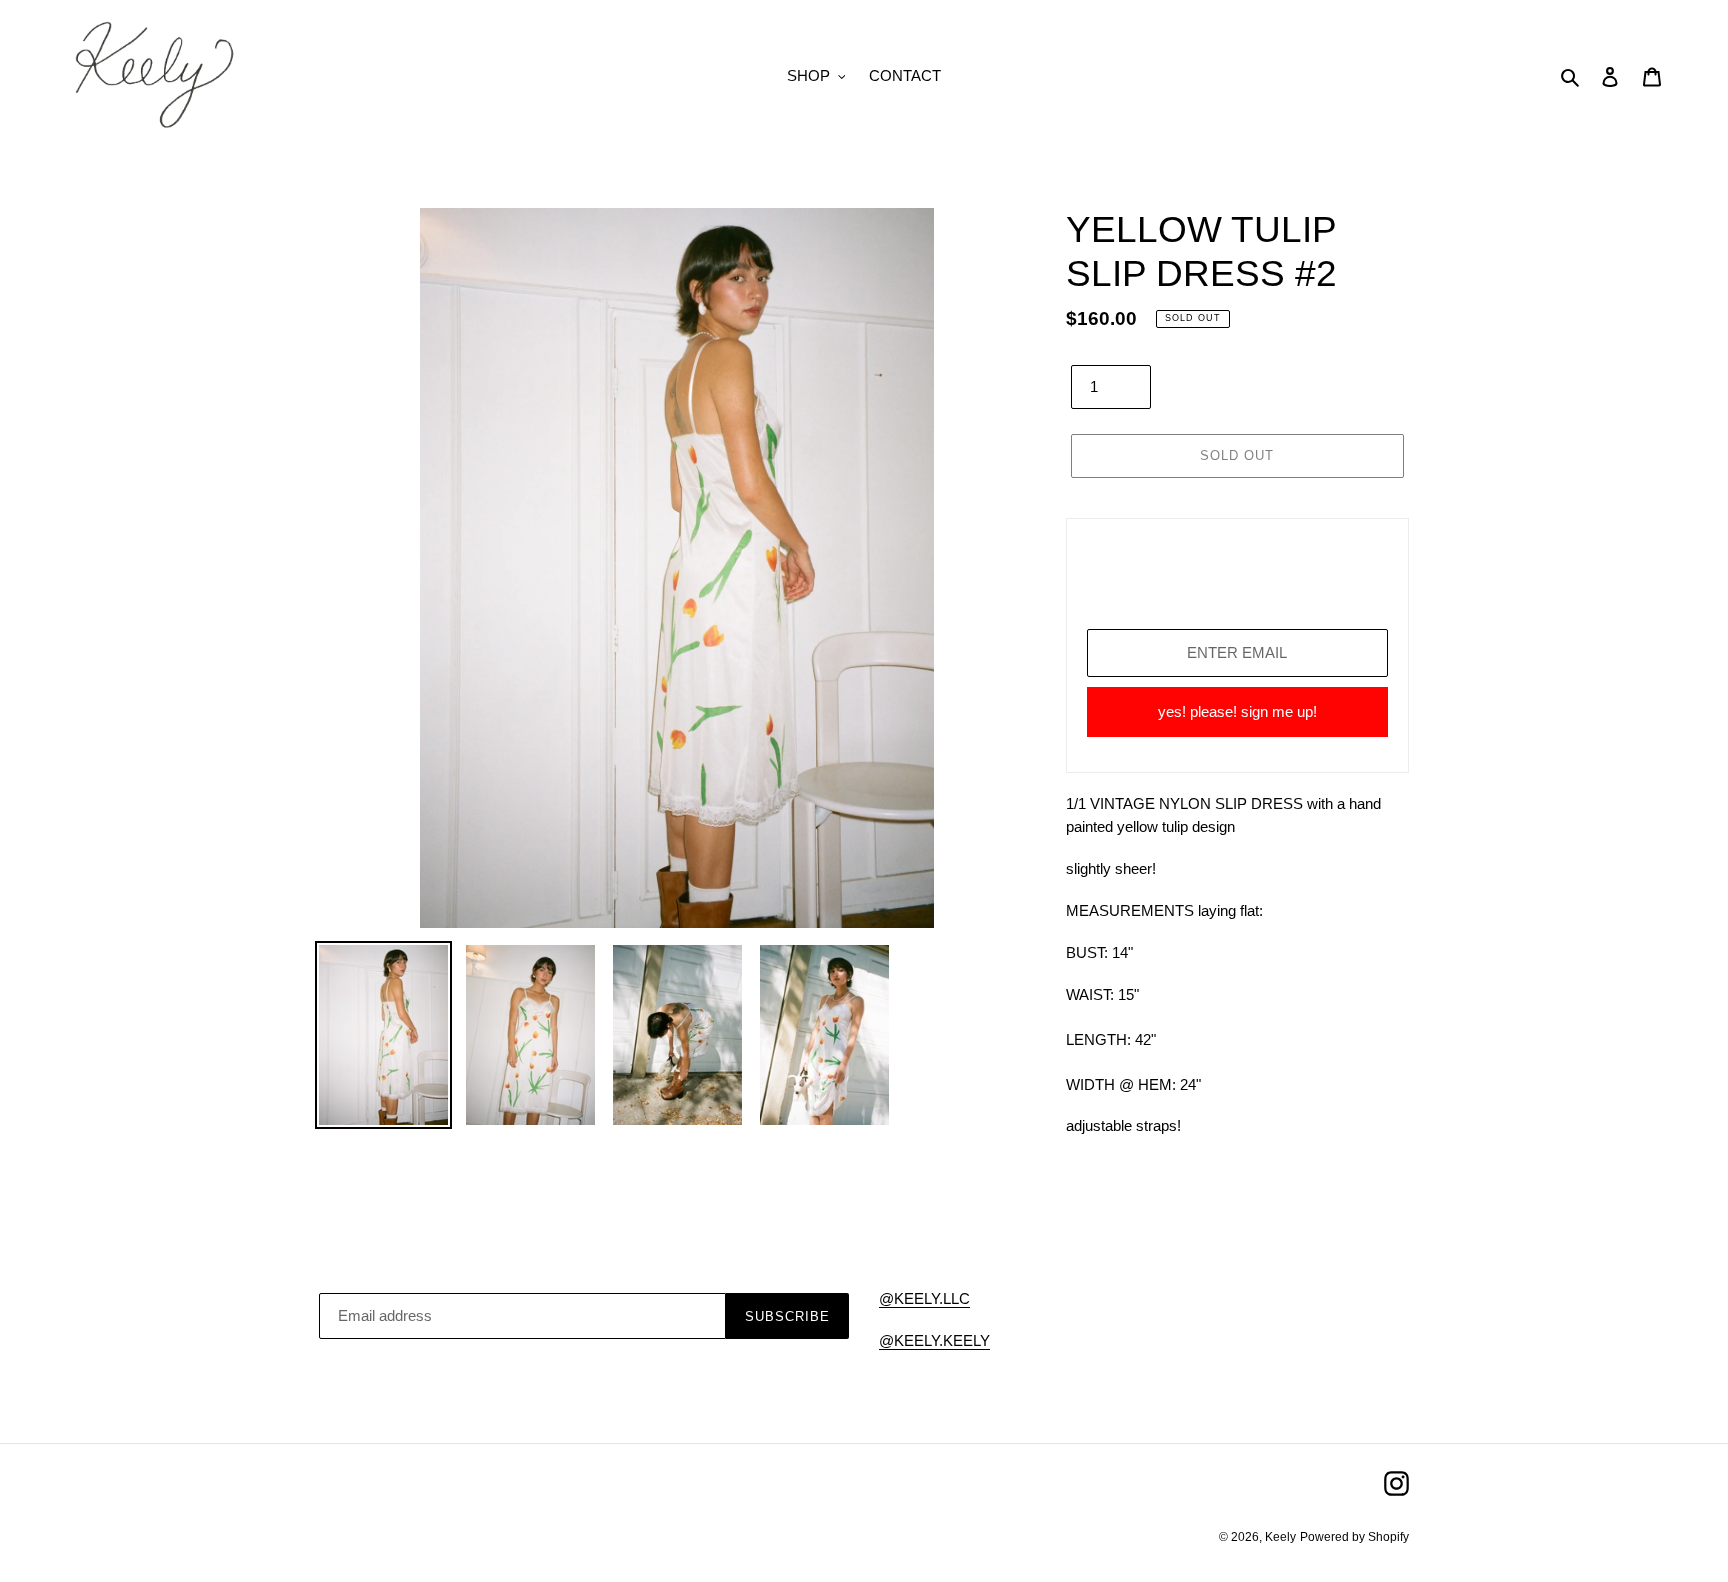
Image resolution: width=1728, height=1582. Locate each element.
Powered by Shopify (1354, 1537)
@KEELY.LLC (924, 1298)
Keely (1280, 1537)
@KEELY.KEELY (934, 1340)
